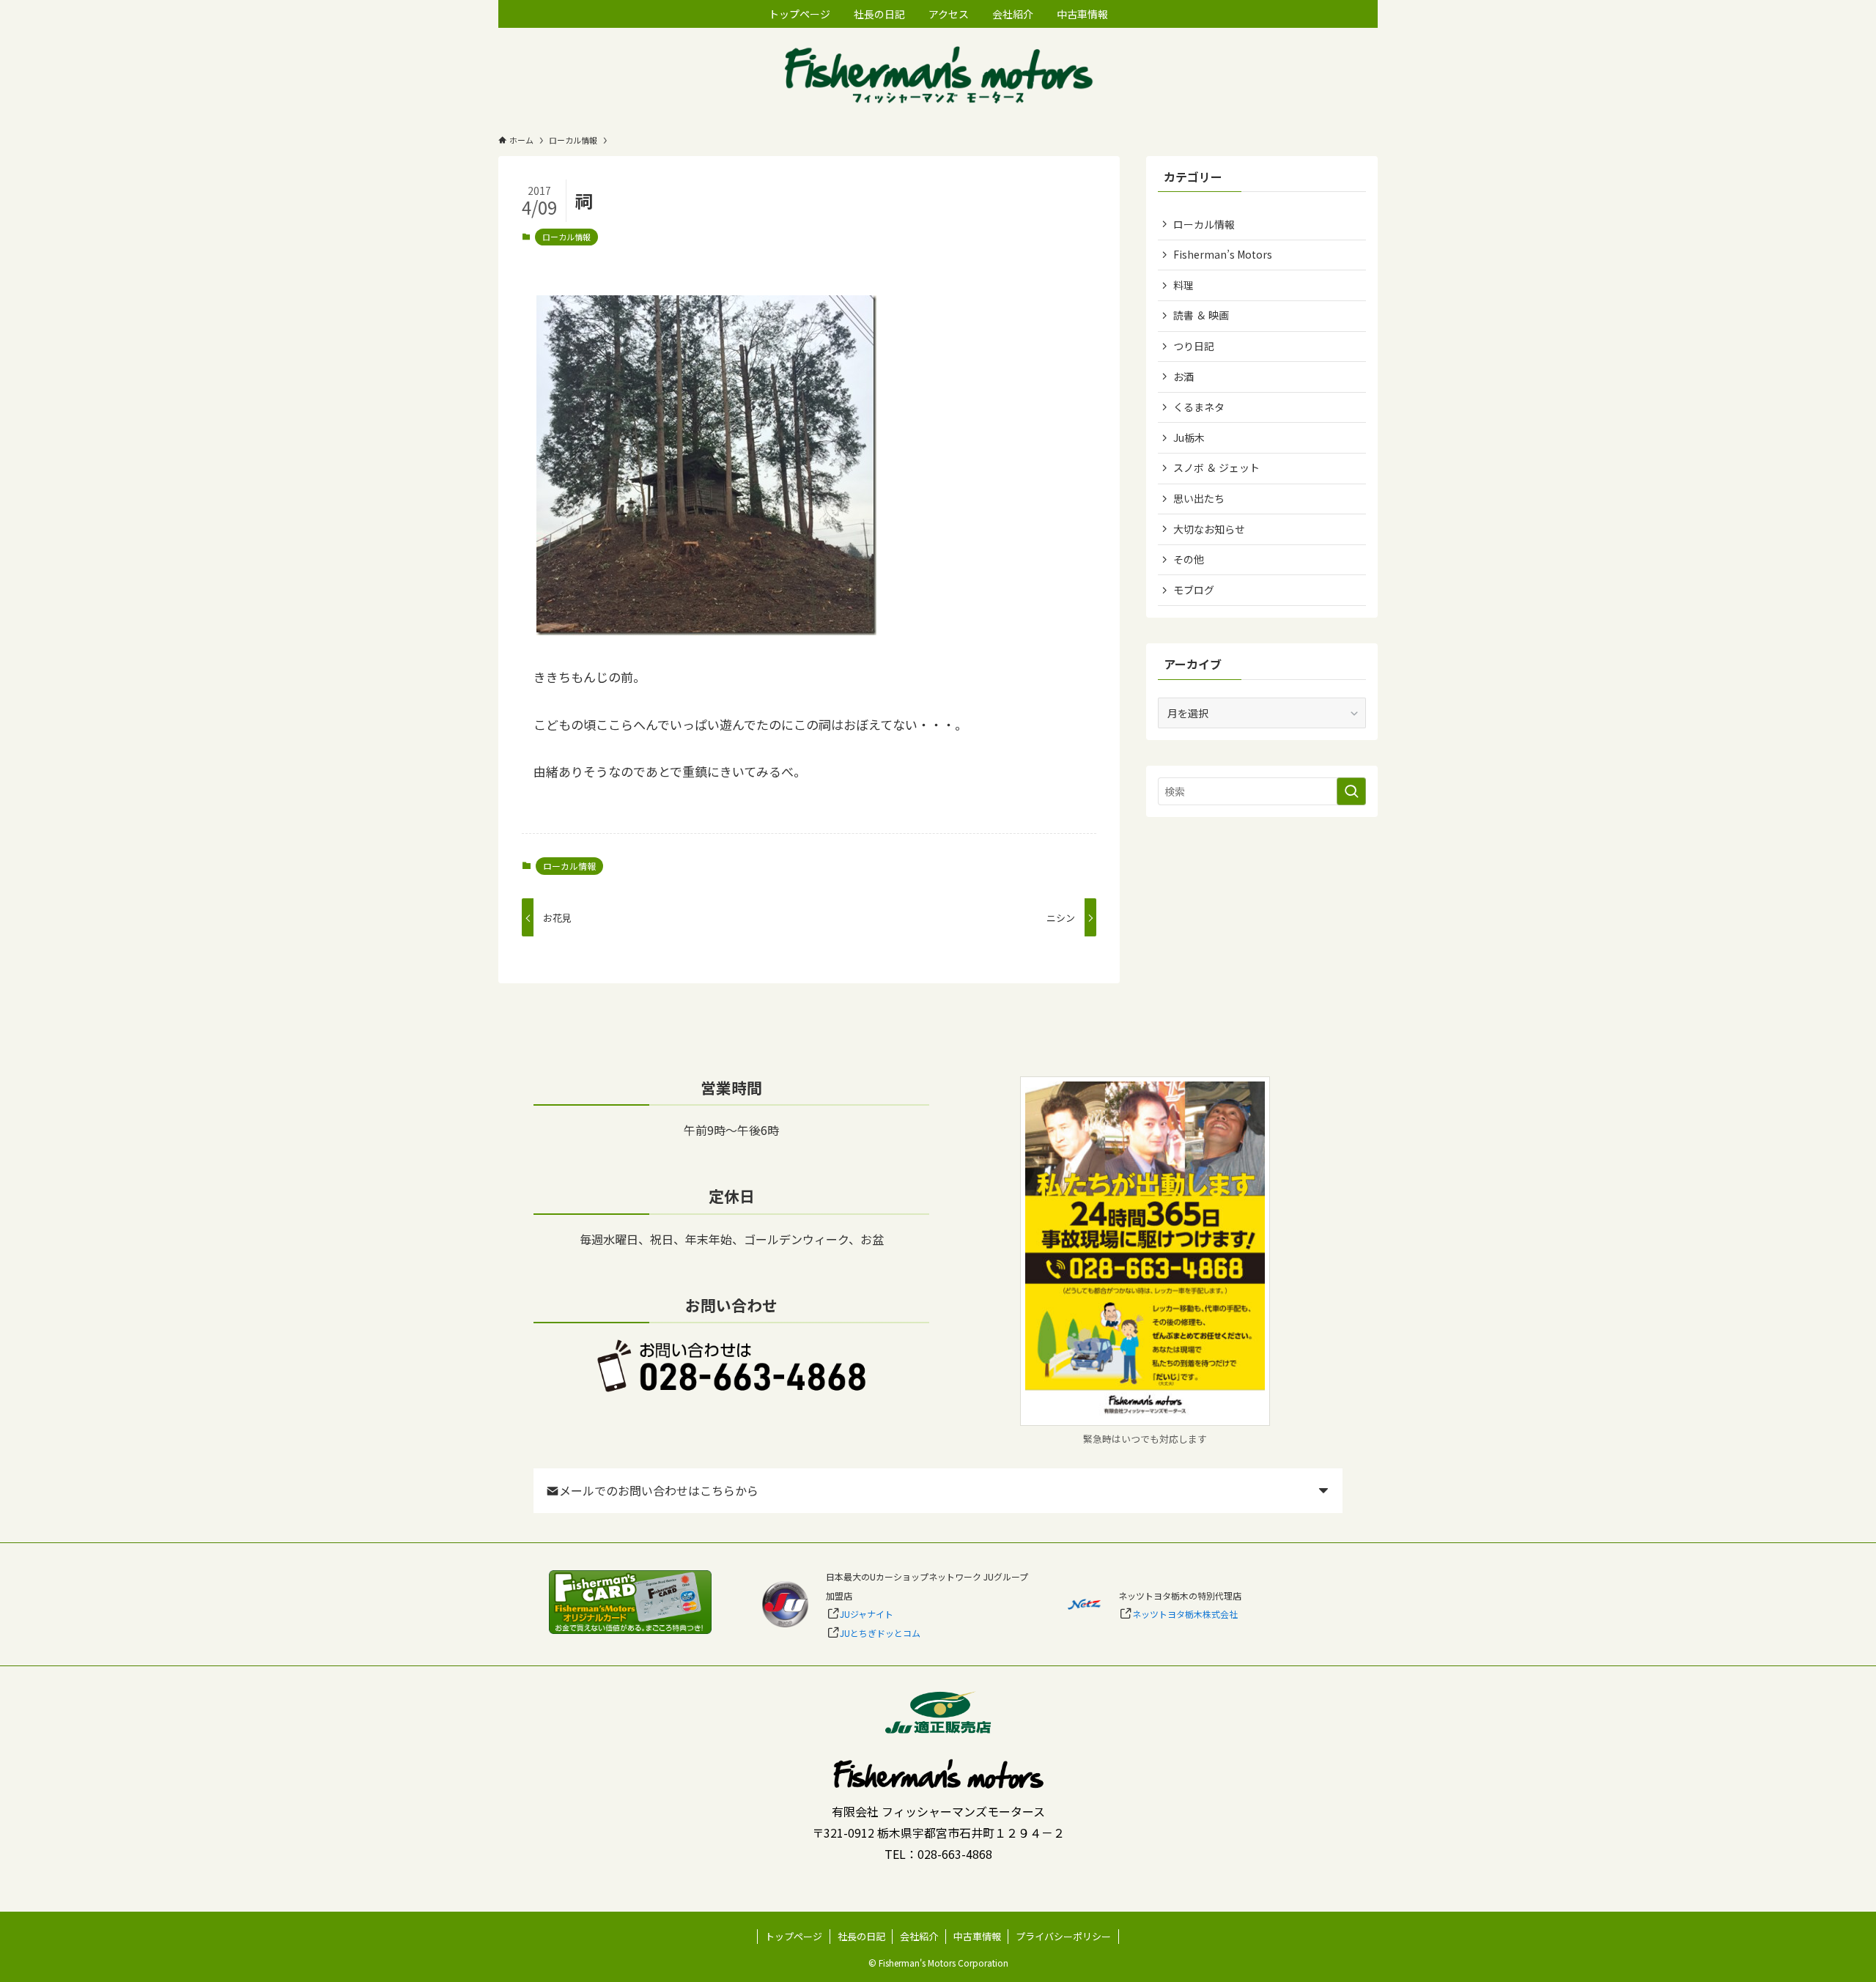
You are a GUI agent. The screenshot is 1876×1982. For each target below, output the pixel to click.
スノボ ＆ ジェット (1216, 467)
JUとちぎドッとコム (880, 1633)
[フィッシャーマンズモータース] (938, 77)
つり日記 (1194, 346)
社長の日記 (861, 1936)
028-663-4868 (955, 1854)
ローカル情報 (566, 237)
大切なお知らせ (1209, 529)
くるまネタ (1199, 407)
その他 (1189, 559)
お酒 (1183, 377)
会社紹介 (919, 1936)
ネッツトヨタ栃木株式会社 (1185, 1614)
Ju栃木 (1189, 437)
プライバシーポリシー (1063, 1936)
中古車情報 (977, 1936)
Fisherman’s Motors (1223, 254)
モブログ (1194, 590)
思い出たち (1199, 498)
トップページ (794, 1936)
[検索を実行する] (1351, 791)
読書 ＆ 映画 (1201, 315)
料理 (1183, 285)
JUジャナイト (867, 1614)
